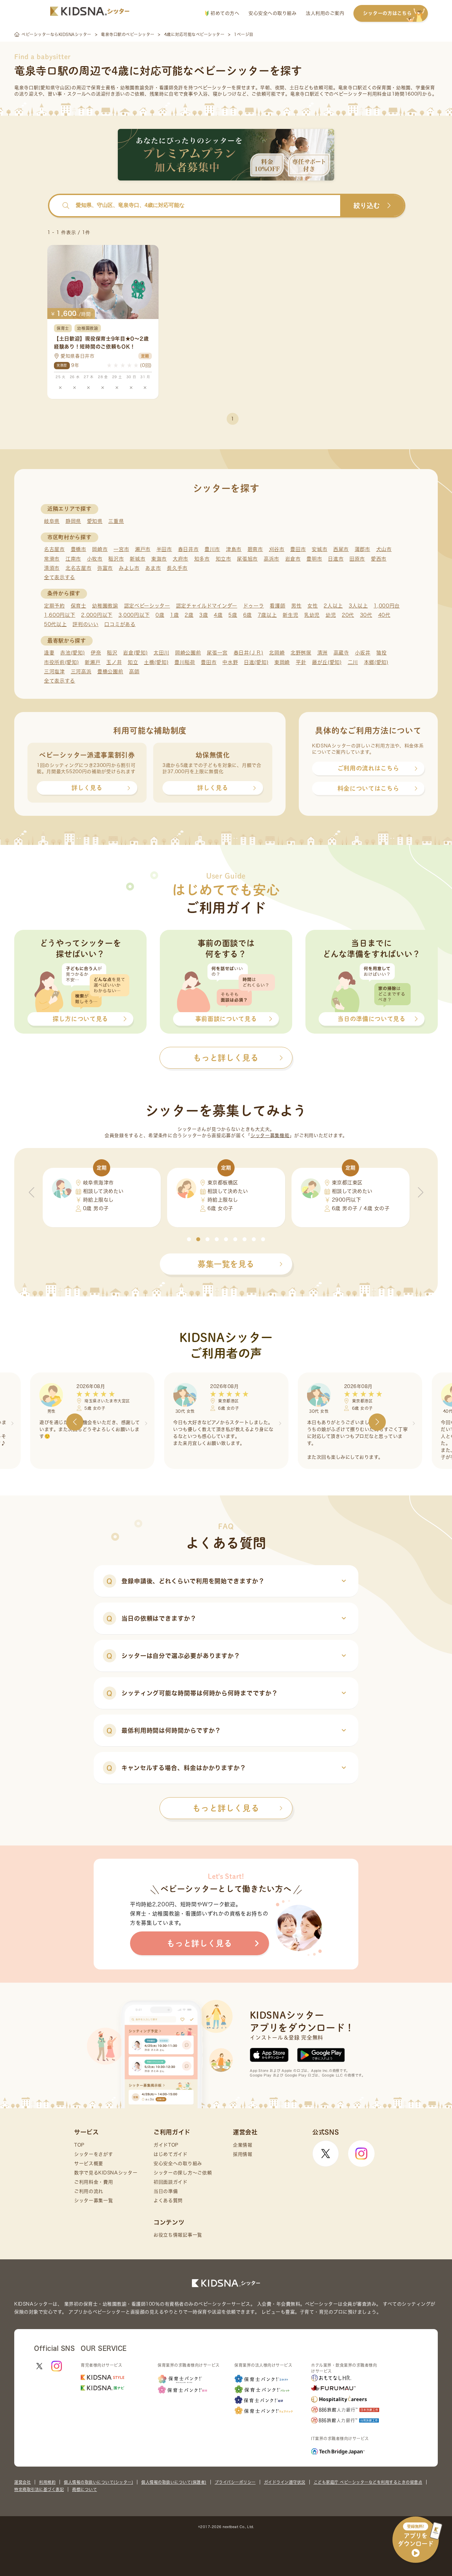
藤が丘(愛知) (327, 662)
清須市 (52, 568)
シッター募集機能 (270, 1135)
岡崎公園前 (188, 653)
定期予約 (54, 606)
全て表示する (60, 577)
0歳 (160, 615)
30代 (366, 615)
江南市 (73, 559)
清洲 (322, 653)
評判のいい (86, 624)
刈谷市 (277, 549)
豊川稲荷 (185, 662)
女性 (313, 606)
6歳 (248, 615)
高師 (134, 672)
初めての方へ (224, 13)
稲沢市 (116, 559)
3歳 (203, 615)
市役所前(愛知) (62, 662)
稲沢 (112, 653)
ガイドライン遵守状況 (285, 2482)
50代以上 (55, 624)
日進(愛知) (256, 662)
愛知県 (95, 521)
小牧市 (95, 559)
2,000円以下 (97, 615)
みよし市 (129, 568)
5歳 (233, 615)
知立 (133, 662)
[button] (189, 1239)
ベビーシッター (215, 88)
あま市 (153, 568)
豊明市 (314, 559)
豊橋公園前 (110, 672)
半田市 (164, 549)
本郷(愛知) (376, 662)
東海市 (159, 559)
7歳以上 (267, 615)
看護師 (277, 606)
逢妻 (49, 653)
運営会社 (23, 2482)
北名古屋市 (79, 568)
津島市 (234, 549)
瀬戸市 (143, 549)
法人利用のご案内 (325, 13)
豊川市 (212, 549)
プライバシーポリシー (235, 2482)
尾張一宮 (217, 653)
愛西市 (379, 559)
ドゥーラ (254, 606)
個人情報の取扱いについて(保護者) (174, 2482)
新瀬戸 (92, 662)
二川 (353, 662)
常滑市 (52, 559)
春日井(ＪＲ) (249, 653)
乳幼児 (312, 615)
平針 (301, 662)
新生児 (290, 615)
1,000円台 (387, 606)
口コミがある (120, 624)
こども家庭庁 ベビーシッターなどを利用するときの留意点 (368, 2482)
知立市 (224, 559)
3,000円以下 (134, 615)
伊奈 (96, 653)
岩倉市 (293, 559)
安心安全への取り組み (272, 13)
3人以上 (358, 606)
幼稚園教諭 (105, 606)
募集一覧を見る (226, 1264)
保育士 (79, 606)
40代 (384, 615)
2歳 (189, 615)
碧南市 (255, 549)
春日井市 (188, 549)
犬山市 (384, 549)
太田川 (161, 653)
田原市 (357, 559)
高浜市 (271, 559)
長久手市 (177, 568)
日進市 (336, 559)
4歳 (218, 615)
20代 (348, 615)
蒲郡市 (362, 549)
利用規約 (47, 2482)
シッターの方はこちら (387, 13)
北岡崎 (277, 653)
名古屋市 (54, 549)
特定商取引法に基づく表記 (39, 2489)
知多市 (202, 559)
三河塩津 (54, 672)
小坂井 (363, 653)
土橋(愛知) (156, 662)
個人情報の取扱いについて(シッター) (98, 2482)
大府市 (181, 559)
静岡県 (73, 521)
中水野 (230, 662)
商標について (85, 2489)
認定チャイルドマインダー (207, 606)
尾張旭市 (247, 559)
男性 (296, 606)
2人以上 (333, 606)
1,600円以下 (60, 615)
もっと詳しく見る (226, 1808)
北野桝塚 (301, 653)
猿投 (381, 653)
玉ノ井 (114, 662)
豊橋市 (79, 549)
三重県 (116, 521)
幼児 (331, 615)
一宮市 (121, 549)
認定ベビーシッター (147, 606)
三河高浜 (81, 672)
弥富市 (105, 568)
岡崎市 (100, 549)
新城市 (137, 559)
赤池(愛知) (72, 653)
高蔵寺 (341, 653)
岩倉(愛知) (135, 653)
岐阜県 (52, 521)
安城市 (319, 549)
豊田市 (298, 549)
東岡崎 (282, 662)
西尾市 (341, 549)
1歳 (174, 615)
